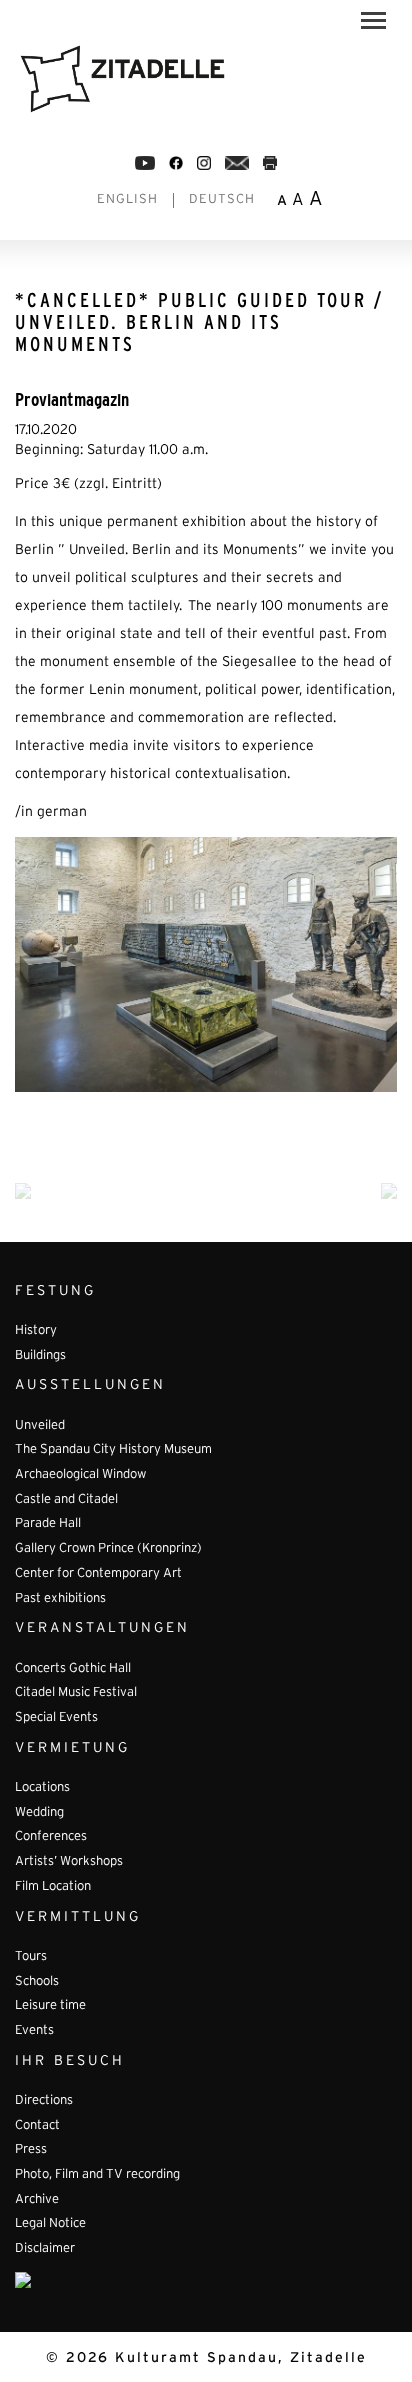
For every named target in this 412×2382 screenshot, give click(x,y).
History (36, 1331)
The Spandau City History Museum (113, 1450)
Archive (37, 2200)
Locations (42, 1788)
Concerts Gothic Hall (73, 1669)
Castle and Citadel (66, 1500)
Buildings (40, 1356)
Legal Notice (50, 2224)
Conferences (51, 1837)
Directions (44, 2101)
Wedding (39, 1813)
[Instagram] (204, 163)
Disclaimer (45, 2249)
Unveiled (40, 1426)
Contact (37, 2126)
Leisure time (50, 2006)
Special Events (56, 1718)
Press (31, 2150)
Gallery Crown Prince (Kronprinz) (108, 1549)
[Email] (237, 163)
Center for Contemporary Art (98, 1574)
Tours (31, 1957)
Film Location (53, 1887)
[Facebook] (145, 163)
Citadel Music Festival (76, 1693)
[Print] (270, 163)
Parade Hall (48, 1524)
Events (34, 2031)
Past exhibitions (60, 1599)
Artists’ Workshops (69, 1862)
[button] (373, 24)
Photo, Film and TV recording (97, 2175)
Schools (37, 1982)
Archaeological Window (80, 1475)
